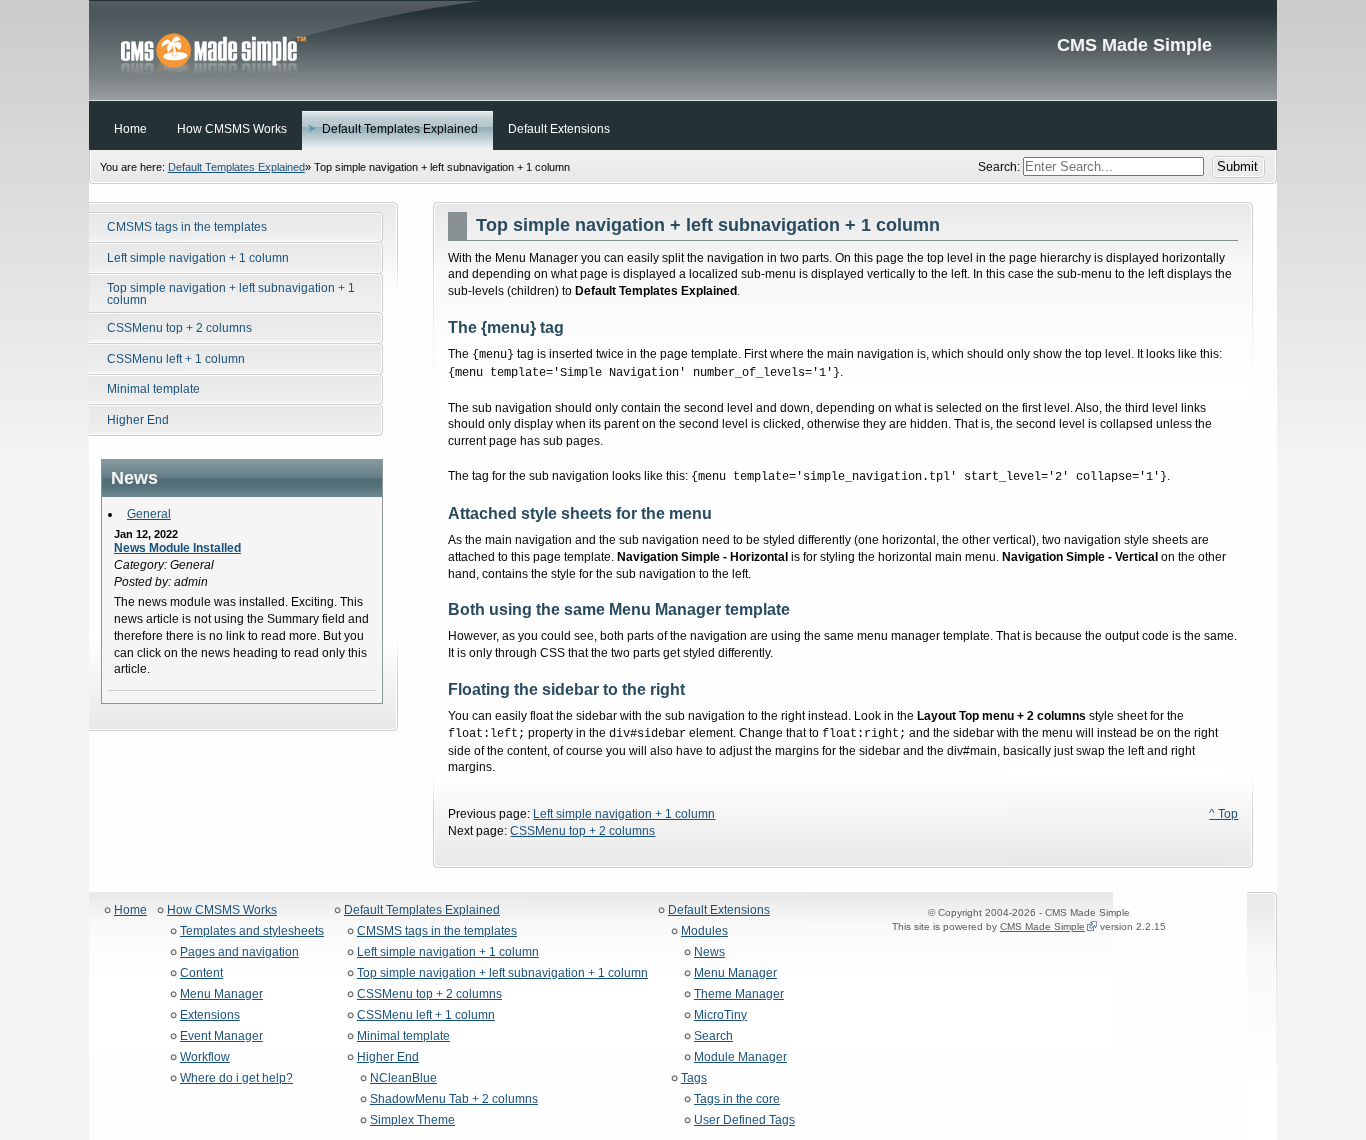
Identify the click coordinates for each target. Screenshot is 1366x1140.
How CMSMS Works (222, 910)
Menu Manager (221, 994)
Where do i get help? (236, 1078)
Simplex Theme (412, 1120)
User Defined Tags (744, 1120)
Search (713, 1036)
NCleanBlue (403, 1078)
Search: (1000, 167)
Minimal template (403, 1036)
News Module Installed (177, 548)
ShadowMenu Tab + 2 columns (454, 1099)
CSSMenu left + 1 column (426, 1015)
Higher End (388, 1057)
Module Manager (740, 1057)
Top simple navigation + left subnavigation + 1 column (502, 973)
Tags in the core (737, 1099)
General (149, 514)
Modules (704, 931)
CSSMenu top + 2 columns (582, 831)
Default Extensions (719, 910)
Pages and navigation (239, 952)
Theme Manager (739, 994)
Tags (694, 1078)
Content (201, 973)
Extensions (210, 1015)
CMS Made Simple (683, 50)
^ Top (1223, 814)
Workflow (205, 1057)
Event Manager (221, 1036)
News (709, 952)
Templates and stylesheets (252, 931)
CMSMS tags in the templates (437, 931)
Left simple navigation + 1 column (624, 814)
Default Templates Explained (236, 167)
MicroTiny (720, 1015)
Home (130, 910)
